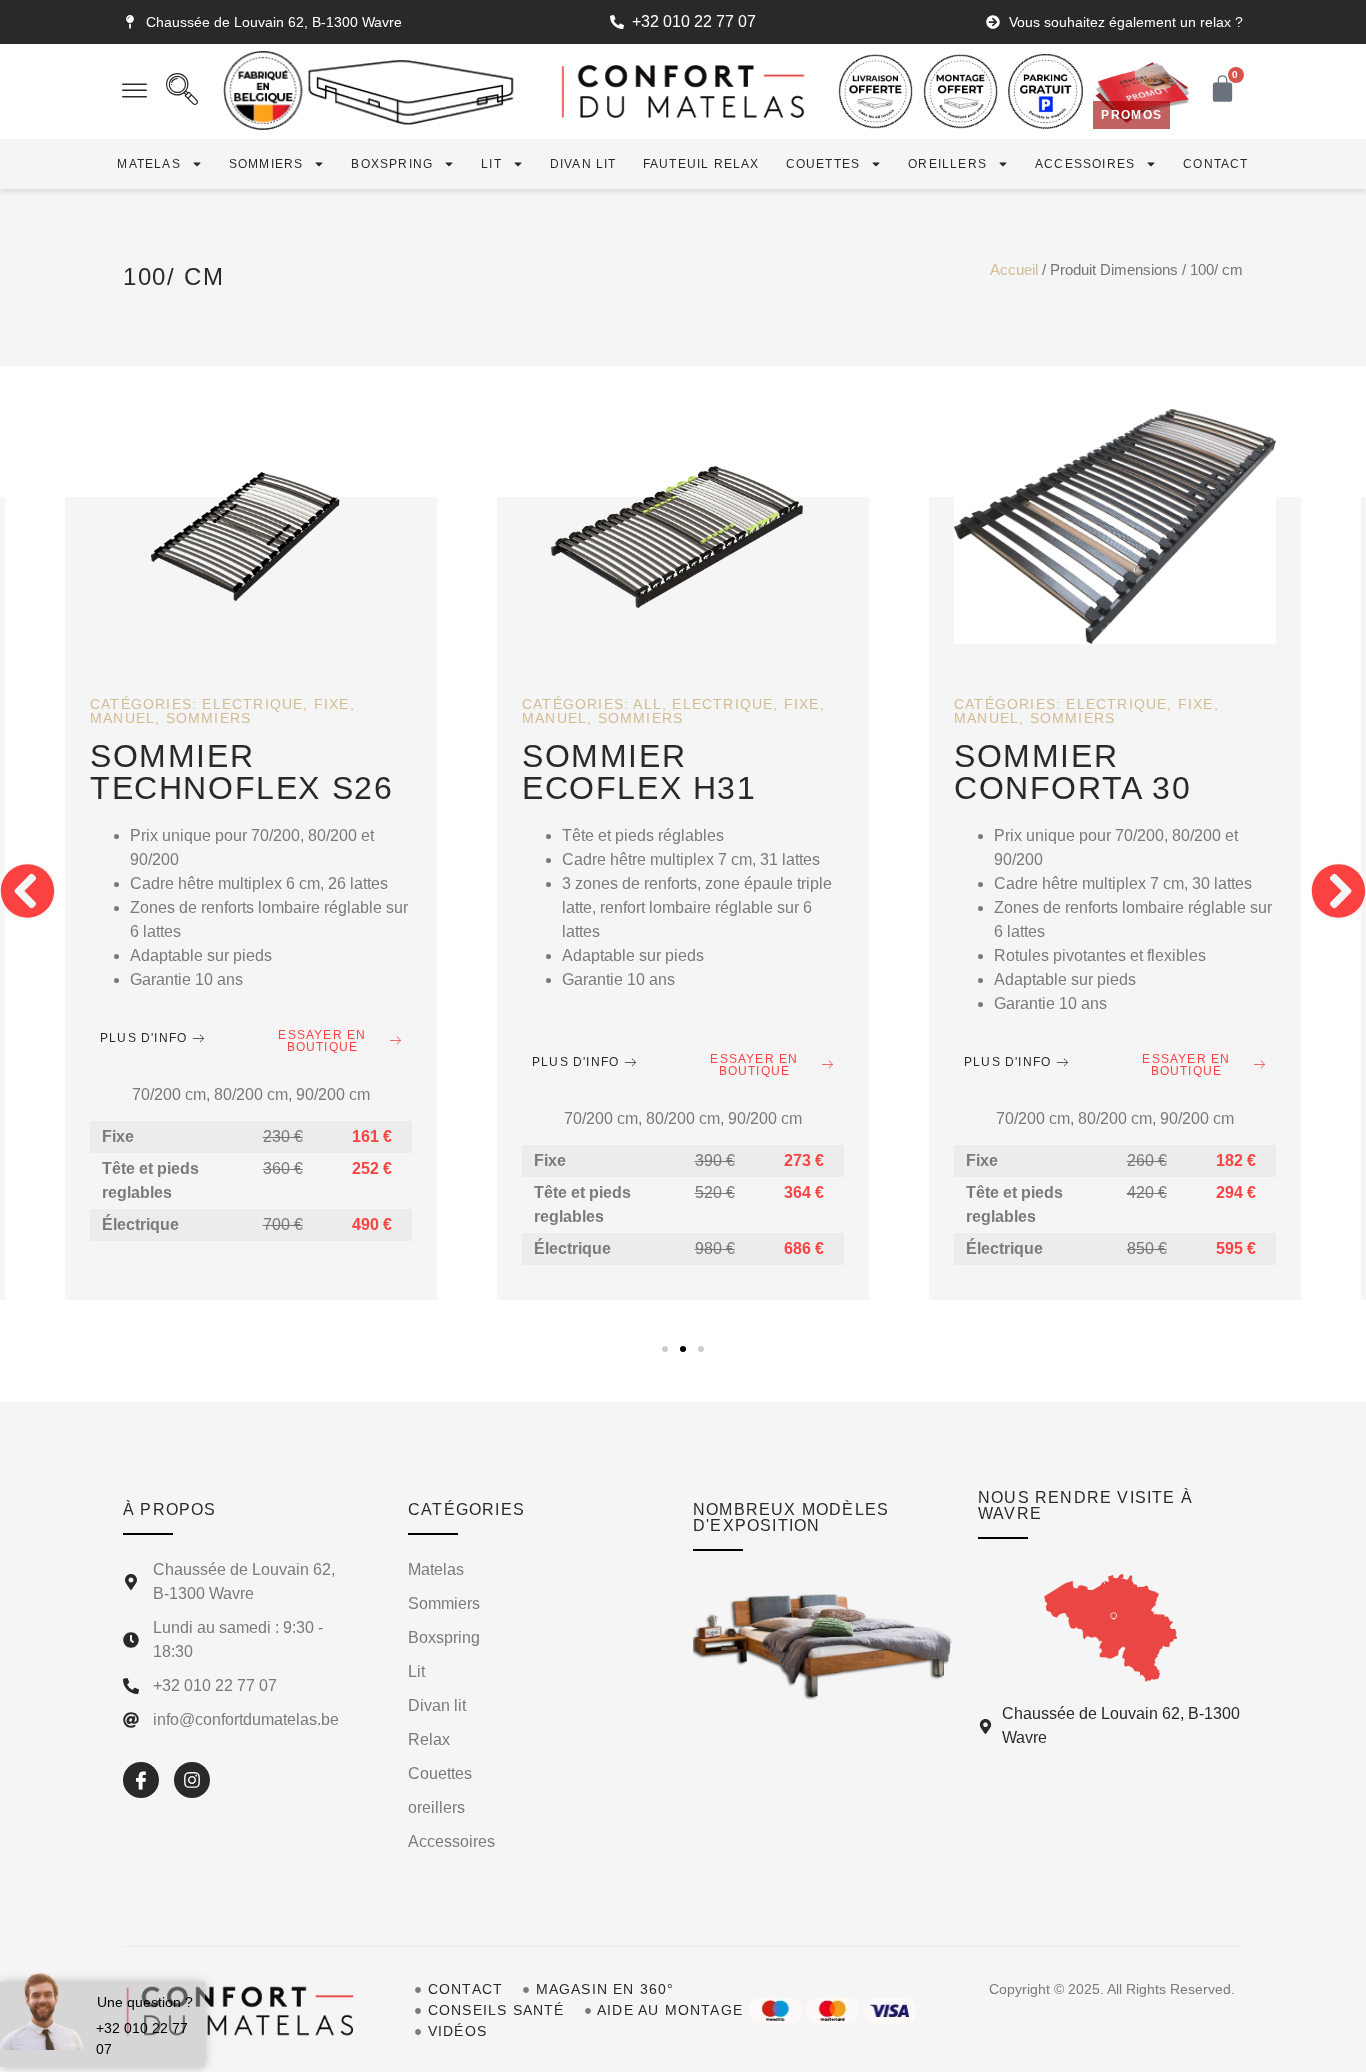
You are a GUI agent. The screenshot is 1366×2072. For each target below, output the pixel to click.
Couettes (823, 164)
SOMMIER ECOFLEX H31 (639, 772)
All (647, 704)
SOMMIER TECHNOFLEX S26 (241, 772)
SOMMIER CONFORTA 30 (1073, 772)
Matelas (148, 164)
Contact (1215, 164)
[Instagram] (192, 1780)
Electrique (252, 704)
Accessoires (1085, 164)
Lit (491, 164)
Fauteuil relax (701, 164)
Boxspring (392, 164)
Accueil (1014, 270)
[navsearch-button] (182, 92)
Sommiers (266, 164)
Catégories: (146, 704)
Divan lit (583, 164)
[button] (27, 891)
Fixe (332, 704)
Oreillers (947, 164)
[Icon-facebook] (141, 1780)
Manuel (122, 718)
